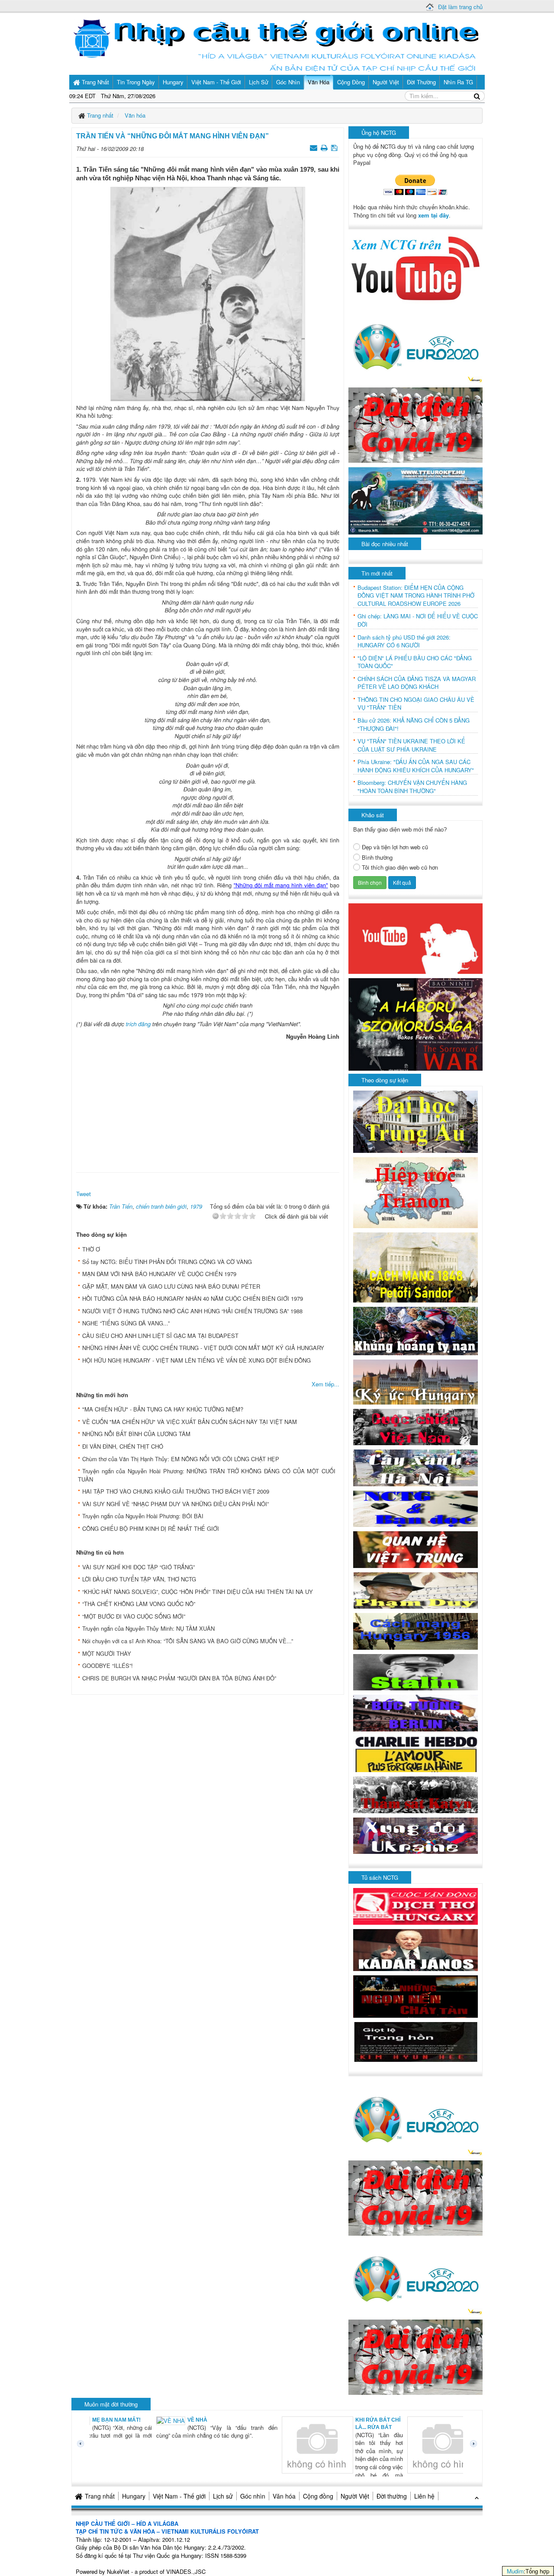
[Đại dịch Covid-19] (415, 424)
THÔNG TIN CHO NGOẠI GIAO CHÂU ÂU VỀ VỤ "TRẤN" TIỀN (416, 704)
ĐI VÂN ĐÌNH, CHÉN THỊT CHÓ (123, 1446)
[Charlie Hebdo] (415, 1753)
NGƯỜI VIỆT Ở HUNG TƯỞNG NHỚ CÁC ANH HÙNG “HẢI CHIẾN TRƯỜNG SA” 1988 (192, 1311)
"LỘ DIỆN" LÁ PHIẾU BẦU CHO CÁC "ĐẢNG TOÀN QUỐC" (415, 662)
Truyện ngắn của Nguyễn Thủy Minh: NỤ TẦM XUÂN (148, 1628)
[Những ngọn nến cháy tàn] (415, 1995)
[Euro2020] (415, 344)
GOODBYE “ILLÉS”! (108, 1666)
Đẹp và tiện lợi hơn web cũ (395, 847)
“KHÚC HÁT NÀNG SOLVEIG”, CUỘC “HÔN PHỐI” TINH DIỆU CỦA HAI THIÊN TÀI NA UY (198, 1592)
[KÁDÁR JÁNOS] (415, 1949)
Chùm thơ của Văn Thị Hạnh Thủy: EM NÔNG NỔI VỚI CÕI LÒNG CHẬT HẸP (181, 1459)
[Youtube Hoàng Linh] (415, 938)
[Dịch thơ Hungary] (415, 1906)
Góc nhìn (253, 2496)
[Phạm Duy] (415, 1589)
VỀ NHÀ (134, 2420)
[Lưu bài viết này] (335, 147)
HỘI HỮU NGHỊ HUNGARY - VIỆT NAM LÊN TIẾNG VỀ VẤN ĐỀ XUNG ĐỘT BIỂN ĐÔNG (196, 1360)
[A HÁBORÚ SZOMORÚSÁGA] (415, 1023)
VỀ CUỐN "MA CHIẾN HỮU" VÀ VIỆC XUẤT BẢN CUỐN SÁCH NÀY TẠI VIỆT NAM (190, 1422)
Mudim (515, 2571)
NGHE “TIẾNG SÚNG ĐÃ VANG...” (126, 1323)
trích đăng (138, 1024)
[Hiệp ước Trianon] (415, 1192)
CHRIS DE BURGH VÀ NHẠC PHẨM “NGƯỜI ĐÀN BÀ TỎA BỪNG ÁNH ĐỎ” (179, 1678)
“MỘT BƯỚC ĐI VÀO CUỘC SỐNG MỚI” (134, 1616)
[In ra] (325, 147)
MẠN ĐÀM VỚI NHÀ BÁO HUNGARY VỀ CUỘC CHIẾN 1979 (159, 1274)
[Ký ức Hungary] (415, 1381)
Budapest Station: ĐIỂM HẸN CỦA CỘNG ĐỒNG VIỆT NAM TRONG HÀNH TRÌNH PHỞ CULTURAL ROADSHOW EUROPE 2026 (416, 596)
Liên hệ (424, 2496)
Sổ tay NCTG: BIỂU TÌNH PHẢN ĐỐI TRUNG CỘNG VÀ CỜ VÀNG (167, 1262)
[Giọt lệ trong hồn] (415, 2041)
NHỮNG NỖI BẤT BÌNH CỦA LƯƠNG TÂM (136, 1434)
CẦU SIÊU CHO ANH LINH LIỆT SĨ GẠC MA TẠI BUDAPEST (160, 1336)
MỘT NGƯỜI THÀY (107, 1653)
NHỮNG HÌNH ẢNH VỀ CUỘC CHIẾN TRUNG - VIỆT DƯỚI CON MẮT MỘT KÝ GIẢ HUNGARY (203, 1348)
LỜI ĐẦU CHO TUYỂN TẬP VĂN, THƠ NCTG (139, 1579)
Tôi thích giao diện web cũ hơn (400, 867)
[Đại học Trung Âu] (415, 1121)
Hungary (134, 2496)
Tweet (84, 1194)
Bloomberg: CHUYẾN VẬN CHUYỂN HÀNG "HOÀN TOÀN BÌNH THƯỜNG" (412, 787)
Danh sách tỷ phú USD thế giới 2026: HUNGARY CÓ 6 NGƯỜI (404, 642)
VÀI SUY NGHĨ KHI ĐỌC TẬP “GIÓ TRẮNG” (138, 1567)
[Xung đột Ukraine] (415, 1835)
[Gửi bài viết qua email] (314, 147)
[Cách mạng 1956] (415, 1630)
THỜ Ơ (91, 1249)
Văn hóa (284, 2496)
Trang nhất (100, 2496)
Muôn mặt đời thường (111, 2404)
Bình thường (377, 858)
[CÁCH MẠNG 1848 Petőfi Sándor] (415, 1267)
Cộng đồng (318, 2496)
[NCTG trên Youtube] (415, 267)
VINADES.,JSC (186, 2571)
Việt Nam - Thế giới (179, 2496)
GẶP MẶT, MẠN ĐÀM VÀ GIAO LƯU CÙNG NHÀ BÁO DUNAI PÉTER (171, 1286)
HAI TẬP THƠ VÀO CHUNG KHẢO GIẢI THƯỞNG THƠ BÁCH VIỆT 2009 (176, 1491)
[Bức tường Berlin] (415, 1712)
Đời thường (392, 2496)
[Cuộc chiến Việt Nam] (415, 1426)
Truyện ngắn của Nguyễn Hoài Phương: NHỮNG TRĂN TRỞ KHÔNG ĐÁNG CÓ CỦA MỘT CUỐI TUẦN (207, 1475)
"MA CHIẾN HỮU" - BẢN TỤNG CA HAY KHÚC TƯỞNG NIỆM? (163, 1409)
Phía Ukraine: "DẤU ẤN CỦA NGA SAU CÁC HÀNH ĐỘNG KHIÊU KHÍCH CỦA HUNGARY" (416, 766)
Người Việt (355, 2496)
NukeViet (118, 2571)
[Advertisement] (208, 1104)
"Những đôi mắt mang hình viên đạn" (281, 885)
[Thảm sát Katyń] (415, 1794)
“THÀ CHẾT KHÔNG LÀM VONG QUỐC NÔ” (139, 1604)
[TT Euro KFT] (415, 500)
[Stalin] (415, 1671)
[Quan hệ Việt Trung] (415, 1549)
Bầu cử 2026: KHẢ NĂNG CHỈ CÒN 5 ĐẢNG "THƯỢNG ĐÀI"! (414, 725)
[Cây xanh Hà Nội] (415, 1467)
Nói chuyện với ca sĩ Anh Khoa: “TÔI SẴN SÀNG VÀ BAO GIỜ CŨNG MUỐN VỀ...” (188, 1641)
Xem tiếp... (325, 1384)
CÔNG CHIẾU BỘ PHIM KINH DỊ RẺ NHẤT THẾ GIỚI (151, 1528)
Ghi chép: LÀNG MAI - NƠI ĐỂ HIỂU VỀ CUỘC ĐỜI (418, 620)
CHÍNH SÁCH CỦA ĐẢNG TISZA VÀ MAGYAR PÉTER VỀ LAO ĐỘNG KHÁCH (417, 683)
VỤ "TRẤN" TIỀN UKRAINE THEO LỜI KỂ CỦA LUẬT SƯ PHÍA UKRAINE (411, 745)
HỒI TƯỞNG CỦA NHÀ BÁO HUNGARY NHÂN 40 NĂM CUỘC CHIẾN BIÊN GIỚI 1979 (193, 1298)
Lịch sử (223, 2496)
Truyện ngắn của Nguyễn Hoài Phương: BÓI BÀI (143, 1516)
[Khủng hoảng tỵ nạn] (415, 1330)
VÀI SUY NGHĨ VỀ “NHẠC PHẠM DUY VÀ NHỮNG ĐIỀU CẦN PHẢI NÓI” (176, 1504)
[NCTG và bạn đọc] (415, 1508)
